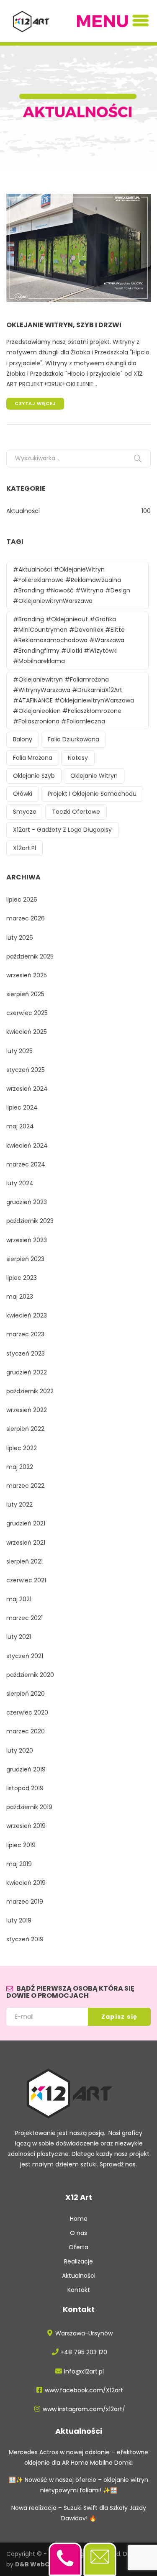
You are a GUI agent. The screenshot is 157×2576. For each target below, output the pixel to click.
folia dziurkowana (73, 739)
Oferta (78, 2247)
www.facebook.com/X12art (84, 2390)
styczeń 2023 (26, 1353)
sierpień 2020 (26, 1694)
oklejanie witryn (94, 776)
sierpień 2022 (25, 1429)
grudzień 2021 (26, 1523)
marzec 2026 (26, 918)
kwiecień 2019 (26, 1883)
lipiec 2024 (22, 1107)
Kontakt (79, 2290)
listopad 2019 (25, 1788)
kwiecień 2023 (27, 1315)
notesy (78, 758)
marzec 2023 (25, 1334)
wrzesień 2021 (26, 1543)
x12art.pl (24, 848)
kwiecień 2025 (27, 1032)
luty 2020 (20, 1751)
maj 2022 (20, 1467)
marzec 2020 (26, 1731)
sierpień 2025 (25, 994)
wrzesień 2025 (27, 975)
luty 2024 (20, 1183)
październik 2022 (30, 1391)
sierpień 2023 (25, 1259)
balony (23, 739)
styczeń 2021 (25, 1656)
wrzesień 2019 (26, 1826)
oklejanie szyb (34, 776)
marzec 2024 (26, 1164)
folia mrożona (33, 758)
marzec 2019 (25, 1902)
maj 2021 (19, 1599)
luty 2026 (20, 938)
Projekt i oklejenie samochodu (92, 794)
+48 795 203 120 (84, 2352)
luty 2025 (19, 1051)
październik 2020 (30, 1675)
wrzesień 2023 (27, 1240)
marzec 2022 (25, 1486)
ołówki (23, 794)
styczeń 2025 (26, 1070)
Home (79, 2219)
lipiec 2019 (21, 1845)
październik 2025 (30, 956)
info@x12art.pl (84, 2371)
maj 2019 (19, 1864)
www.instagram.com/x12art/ (84, 2409)
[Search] (138, 459)
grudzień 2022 (27, 1372)
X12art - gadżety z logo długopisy (62, 830)
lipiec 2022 (22, 1448)
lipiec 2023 (22, 1278)
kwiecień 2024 (27, 1146)
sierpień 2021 (24, 1561)
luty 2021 (19, 1637)
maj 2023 (20, 1297)
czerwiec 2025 (27, 1013)
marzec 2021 (24, 1618)
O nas (78, 2233)
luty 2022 (19, 1505)
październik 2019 (29, 1807)
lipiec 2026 (22, 900)
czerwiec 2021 (26, 1580)
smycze (25, 812)
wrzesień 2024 (27, 1089)
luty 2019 (19, 1920)
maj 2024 (20, 1126)
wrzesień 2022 (27, 1410)
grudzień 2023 (27, 1202)
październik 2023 (30, 1221)
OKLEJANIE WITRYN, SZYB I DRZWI (64, 325)
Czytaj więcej (35, 403)
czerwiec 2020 (27, 1712)
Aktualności (23, 511)
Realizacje (78, 2261)
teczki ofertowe (76, 812)
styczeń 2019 (25, 1939)
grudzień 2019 (26, 1769)
